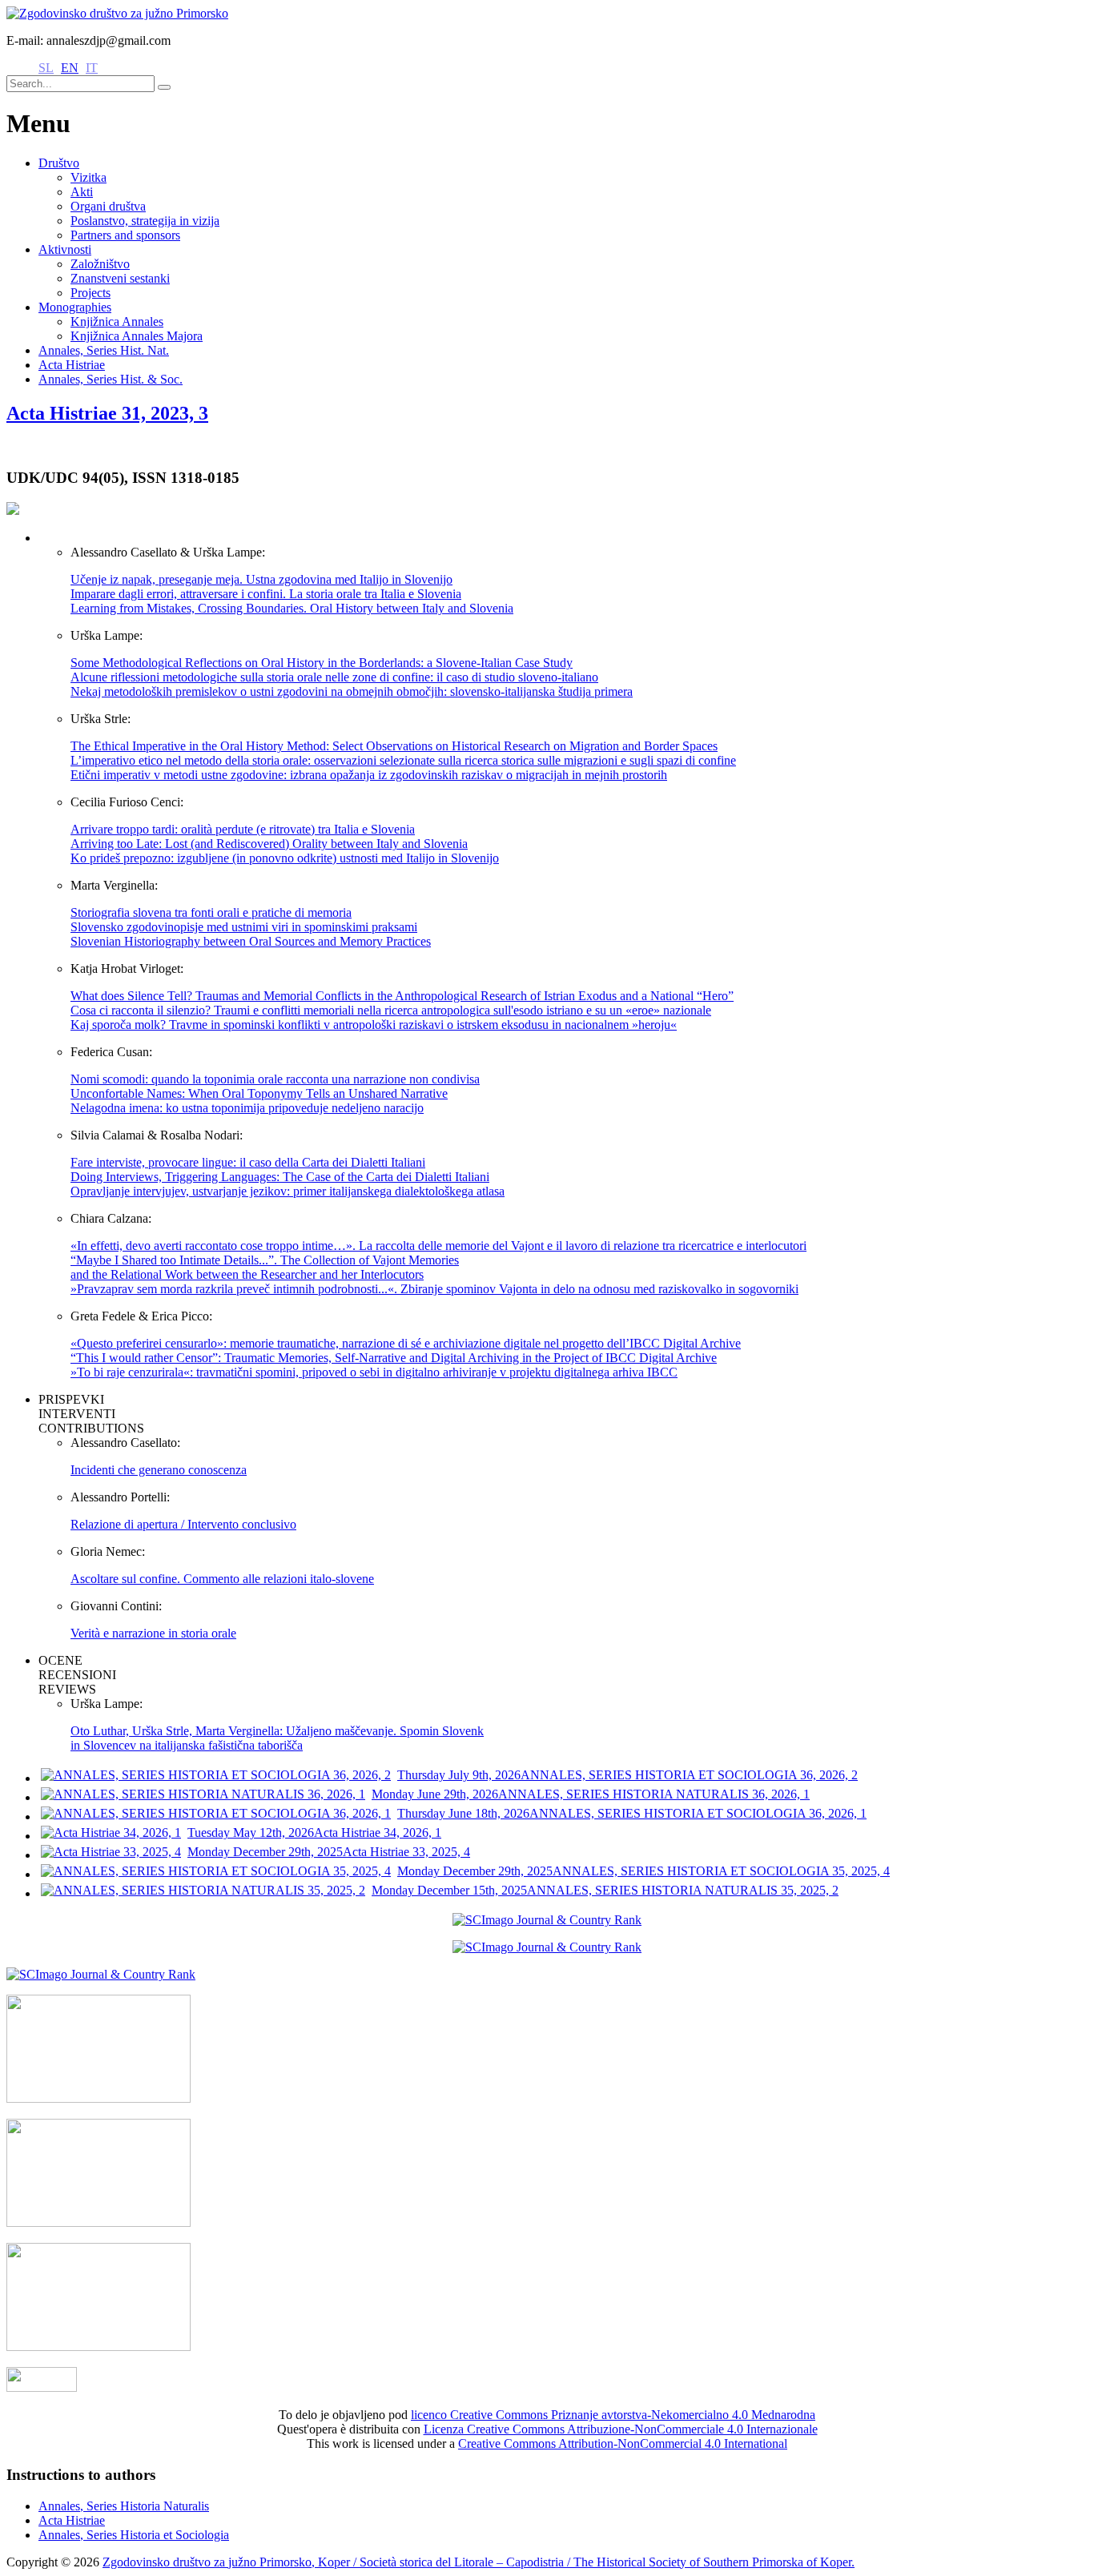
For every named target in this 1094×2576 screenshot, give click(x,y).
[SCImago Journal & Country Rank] (547, 1920)
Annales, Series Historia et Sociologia (134, 2535)
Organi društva (108, 206)
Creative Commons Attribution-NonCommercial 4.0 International (623, 2443)
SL (46, 68)
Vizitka (88, 177)
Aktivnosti (65, 249)
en (70, 68)
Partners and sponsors (125, 235)
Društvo (59, 163)
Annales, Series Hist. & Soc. (111, 379)
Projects (90, 293)
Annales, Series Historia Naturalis (124, 2506)
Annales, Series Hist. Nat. (104, 350)
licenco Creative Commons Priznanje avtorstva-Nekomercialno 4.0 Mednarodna (613, 2415)
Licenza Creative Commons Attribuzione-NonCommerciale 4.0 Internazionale (621, 2429)
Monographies (75, 307)
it (92, 68)
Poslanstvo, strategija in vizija (145, 221)
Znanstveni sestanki (120, 278)
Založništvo (100, 264)
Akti (82, 192)
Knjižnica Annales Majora (137, 336)
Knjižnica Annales (117, 321)
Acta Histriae (72, 365)
